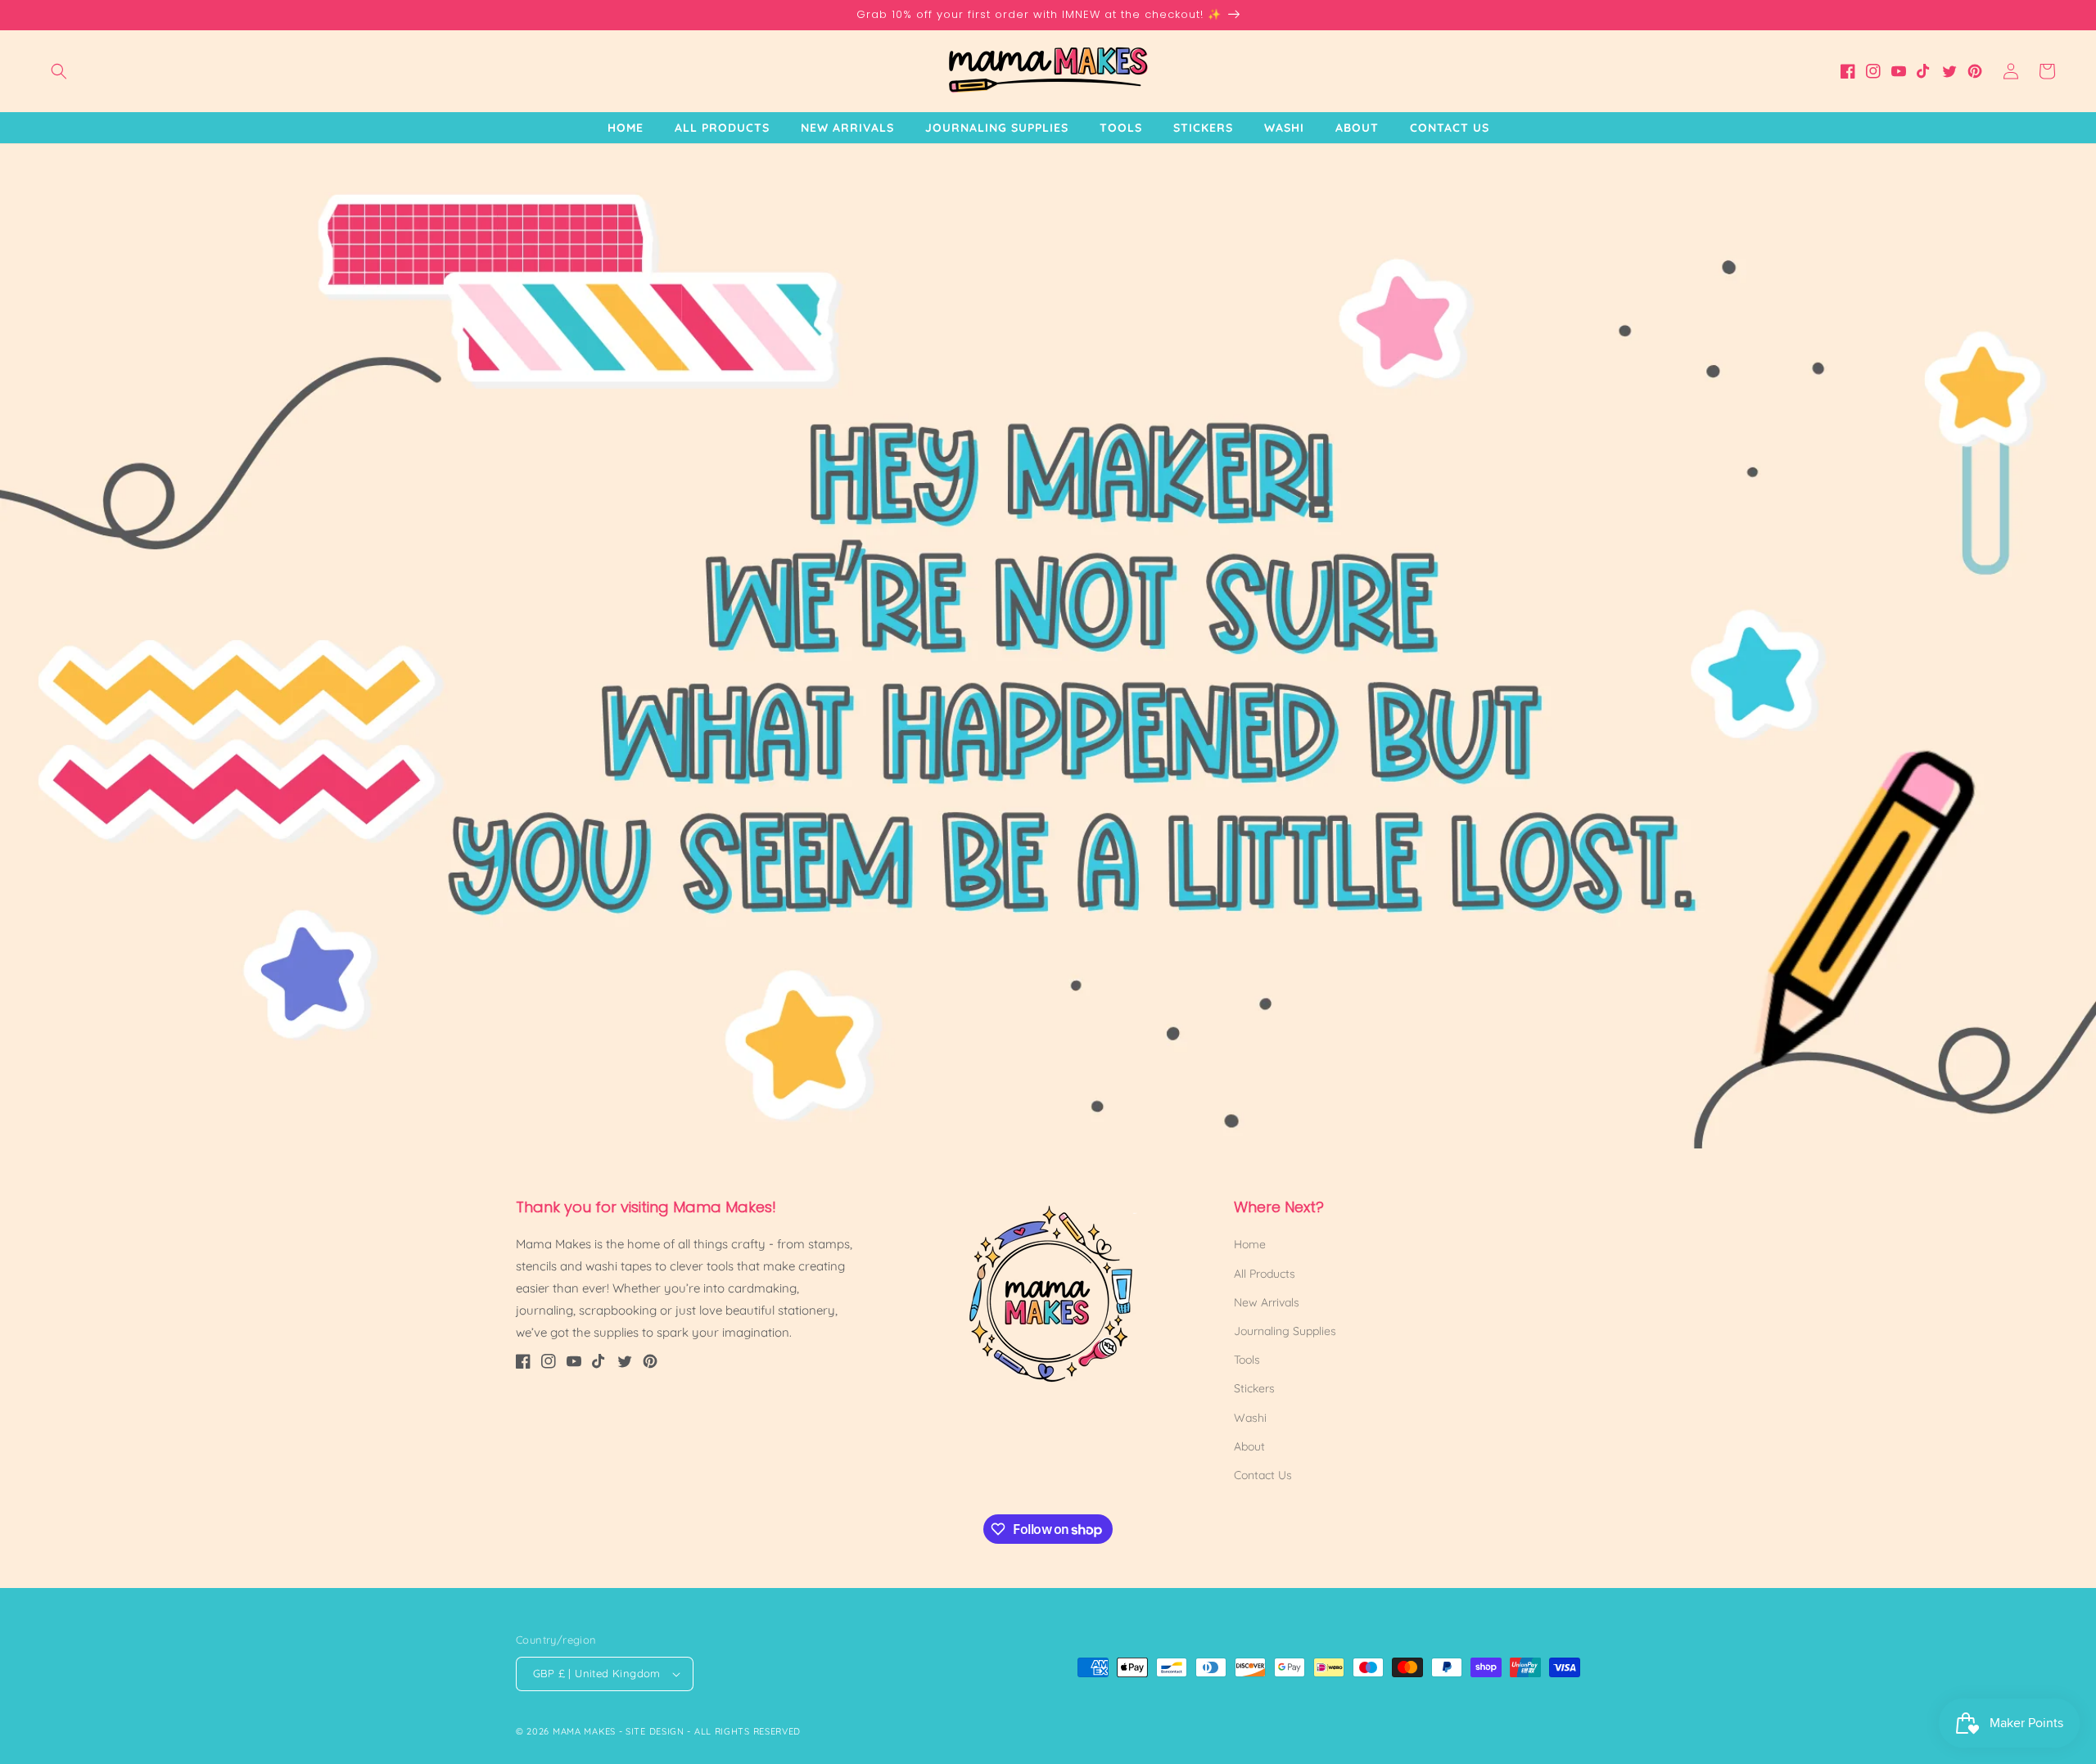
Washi (1250, 1418)
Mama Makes (584, 1731)
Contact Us (1263, 1475)
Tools (1247, 1360)
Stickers (1254, 1388)
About (1249, 1446)
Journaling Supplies (1285, 1331)
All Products (1265, 1274)
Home (1250, 1244)
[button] (59, 71)
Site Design (655, 1731)
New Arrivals (1267, 1302)
